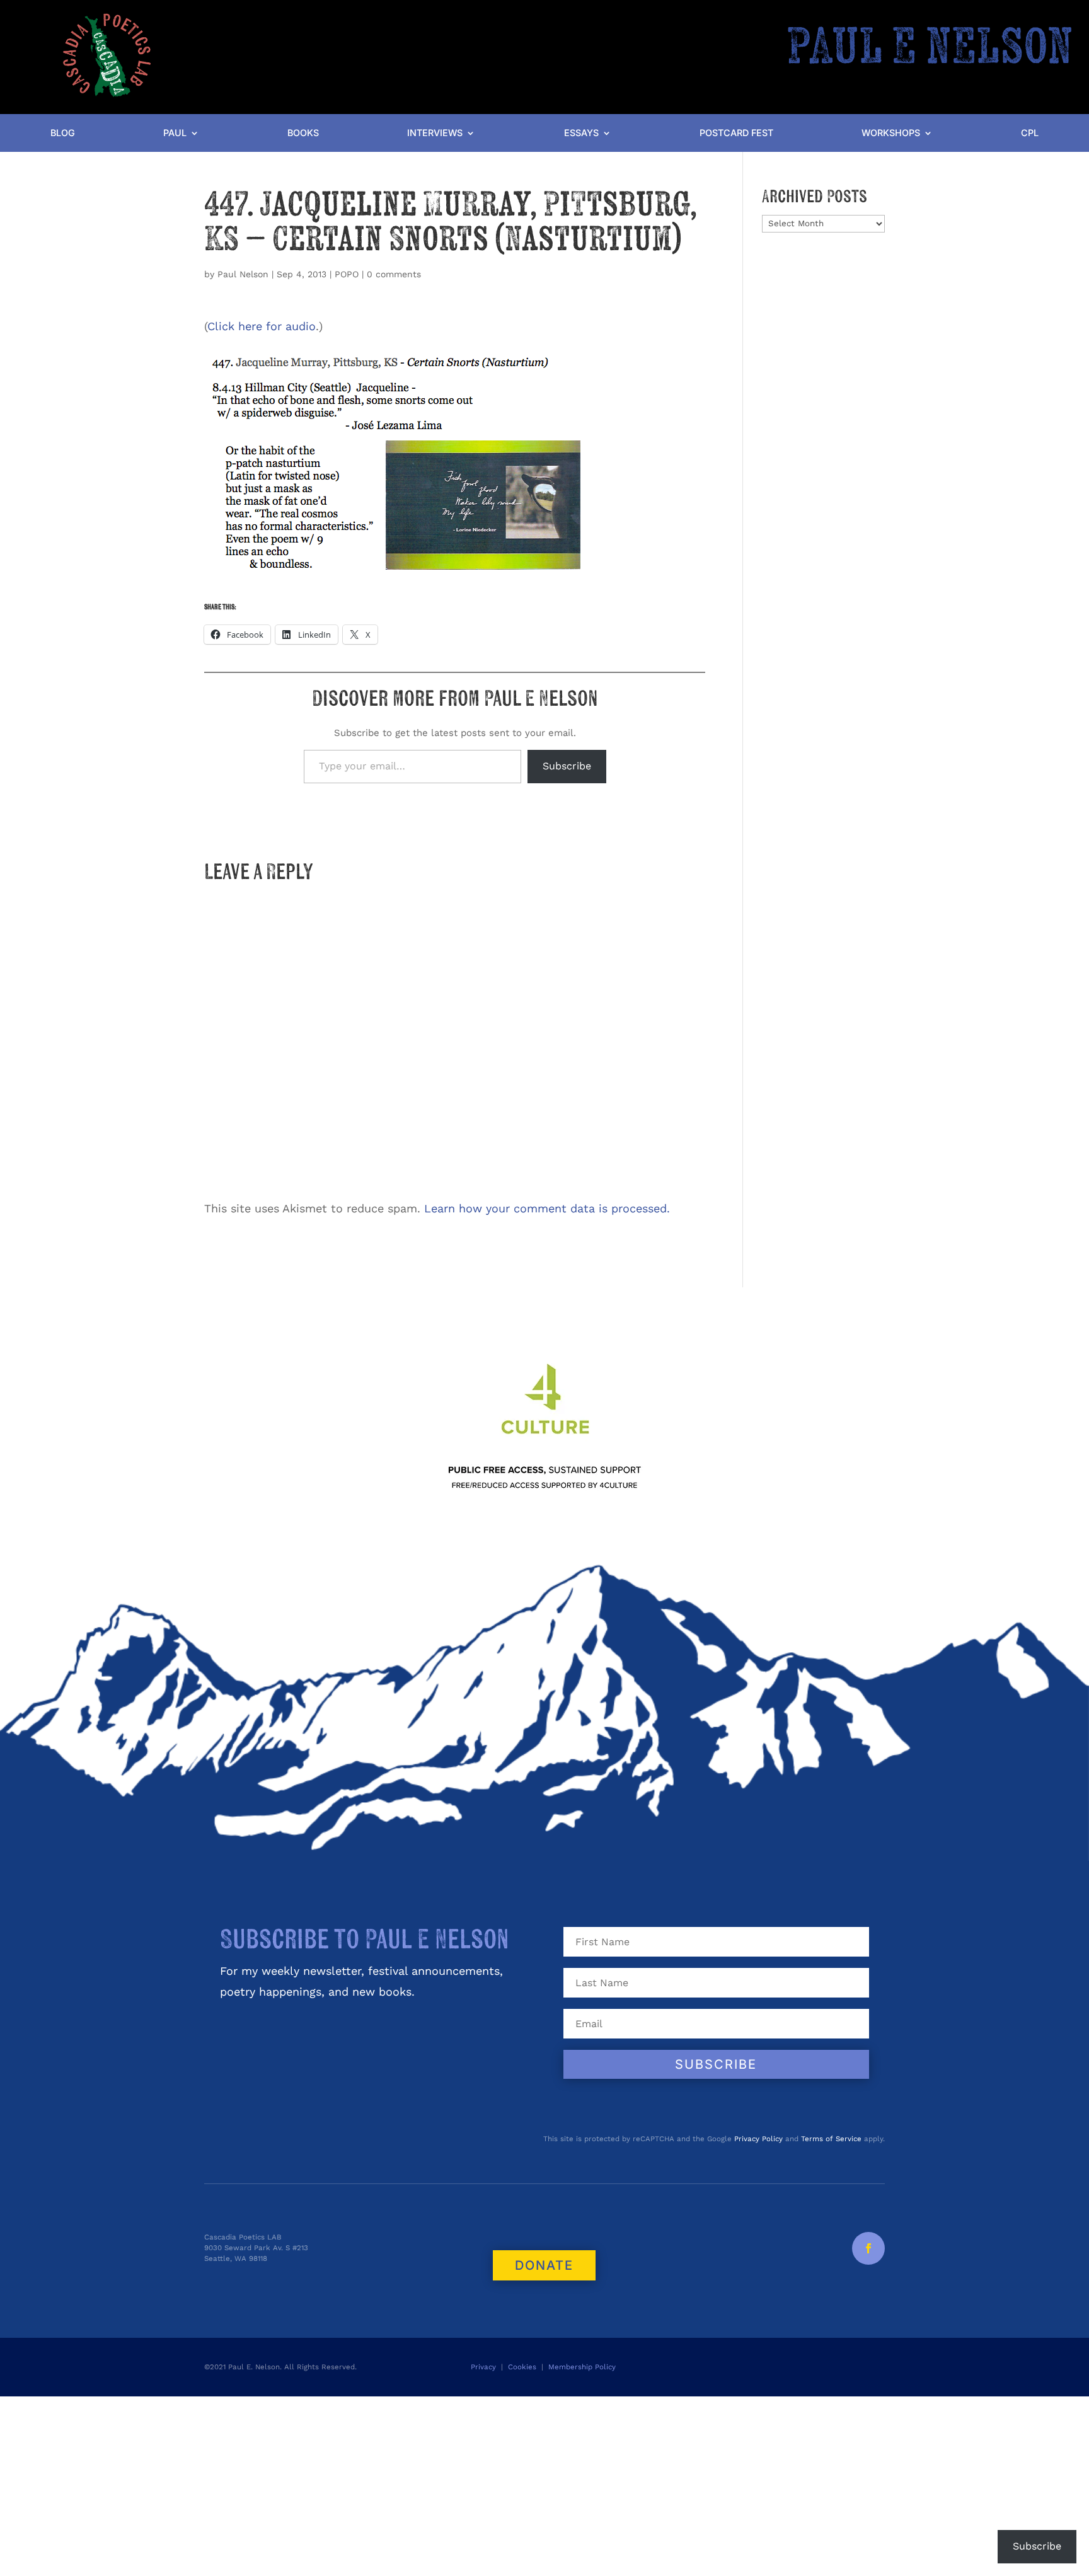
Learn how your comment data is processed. (547, 1208)
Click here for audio (262, 326)
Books (303, 133)
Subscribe (567, 766)
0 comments (394, 274)
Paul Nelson (243, 274)
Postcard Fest (736, 133)
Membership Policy (583, 2367)
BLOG (63, 133)
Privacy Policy (758, 2139)
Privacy (483, 2367)
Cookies (522, 2367)
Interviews (435, 133)
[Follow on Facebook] (868, 2248)
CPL (1030, 133)
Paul (175, 133)
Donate (544, 2265)
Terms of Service (831, 2139)
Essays (581, 133)
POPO (347, 274)
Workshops (891, 133)
